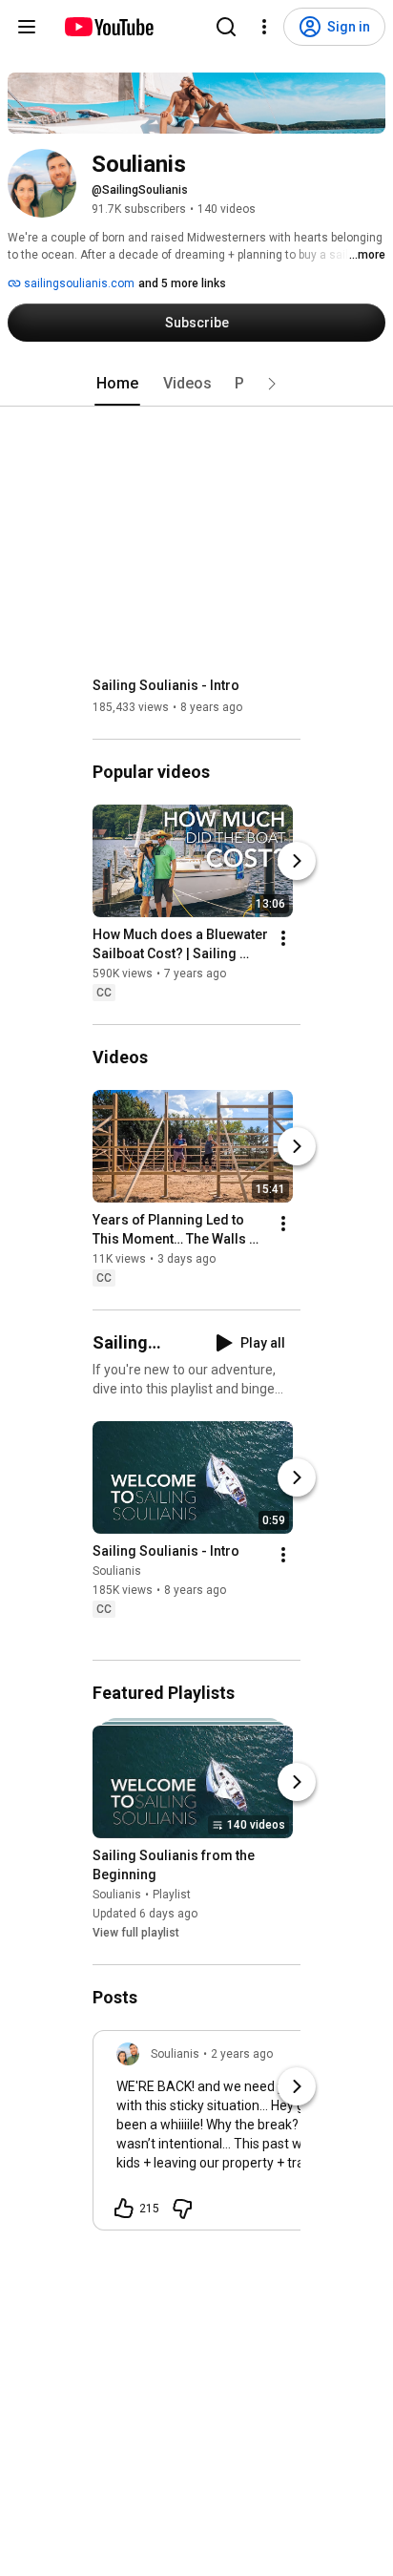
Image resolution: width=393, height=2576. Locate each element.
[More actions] (283, 938)
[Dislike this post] (182, 2209)
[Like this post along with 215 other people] (124, 2209)
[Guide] (27, 27)
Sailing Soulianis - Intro (166, 685)
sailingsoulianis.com (78, 283)
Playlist (172, 1895)
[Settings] (264, 27)
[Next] (297, 861)
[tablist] (196, 384)
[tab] (117, 384)
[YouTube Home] (108, 27)
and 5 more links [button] (182, 283)
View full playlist (136, 1933)
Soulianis (117, 1571)
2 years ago (242, 2054)
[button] (272, 384)
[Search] (226, 27)
